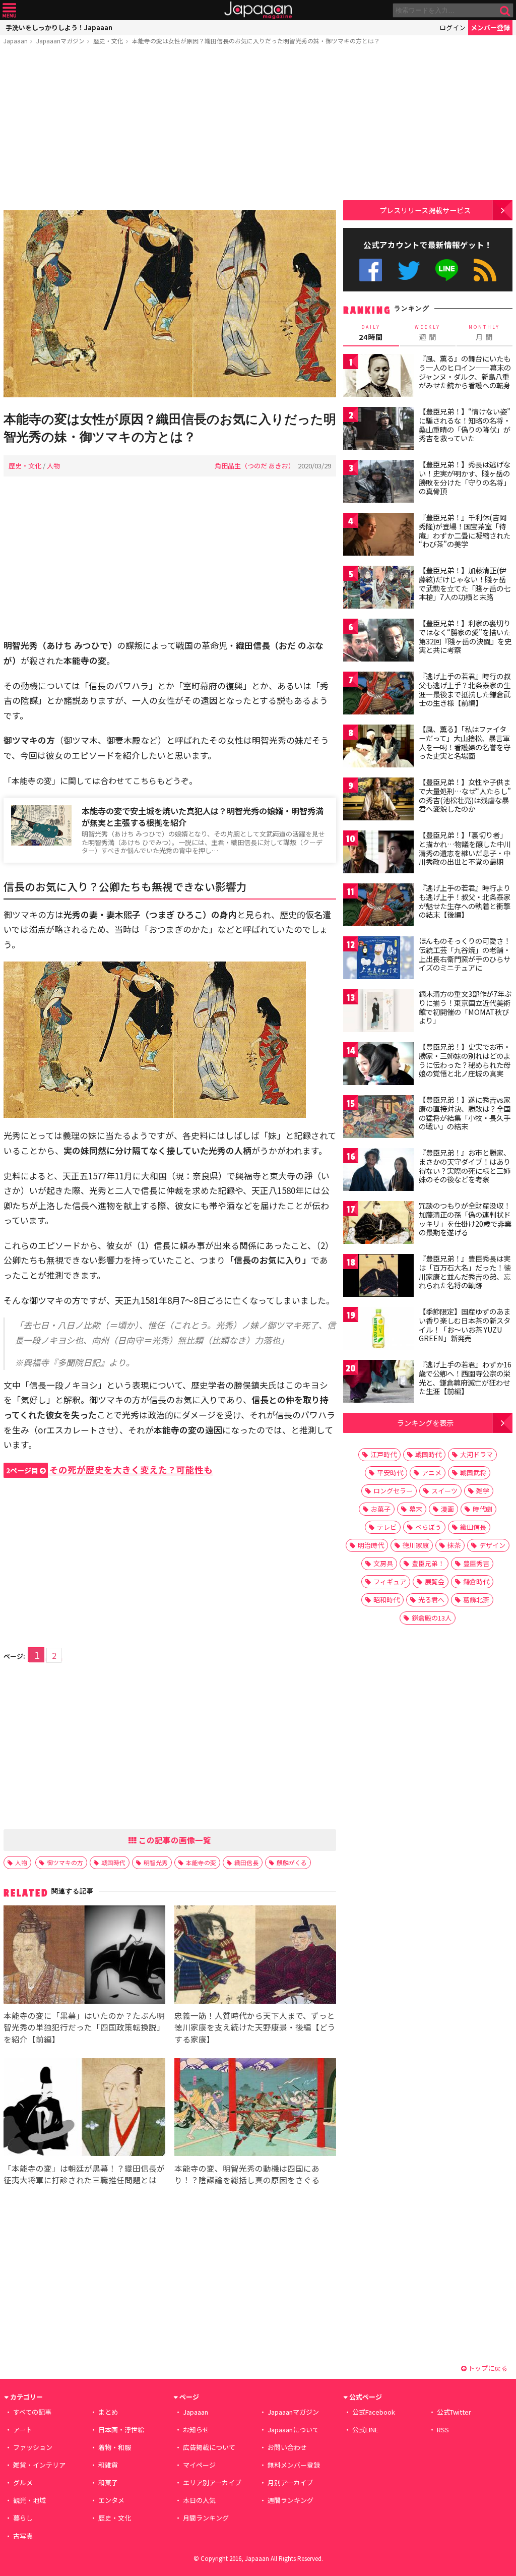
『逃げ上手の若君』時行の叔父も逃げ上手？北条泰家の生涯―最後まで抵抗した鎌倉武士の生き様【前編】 (465, 690)
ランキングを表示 (425, 1423)
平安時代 (390, 1473)
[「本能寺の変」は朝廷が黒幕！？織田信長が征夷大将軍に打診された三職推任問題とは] (84, 2109)
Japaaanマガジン (60, 41)
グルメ (23, 2482)
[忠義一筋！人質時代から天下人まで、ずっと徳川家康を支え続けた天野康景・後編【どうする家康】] (255, 1956)
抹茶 (454, 1545)
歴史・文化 (108, 41)
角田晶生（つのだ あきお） (255, 466)
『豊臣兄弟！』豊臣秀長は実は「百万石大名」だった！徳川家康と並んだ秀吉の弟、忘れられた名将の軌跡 (465, 1272)
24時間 (371, 333)
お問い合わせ (287, 2447)
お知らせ (196, 2430)
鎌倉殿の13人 (432, 1618)
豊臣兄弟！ (428, 1563)
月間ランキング (206, 2518)
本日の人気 (199, 2500)
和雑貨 (108, 2465)
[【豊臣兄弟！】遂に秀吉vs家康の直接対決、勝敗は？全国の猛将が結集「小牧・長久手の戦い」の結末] (378, 1118)
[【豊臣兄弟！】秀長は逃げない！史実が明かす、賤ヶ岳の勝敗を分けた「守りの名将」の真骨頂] (378, 483)
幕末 (416, 1509)
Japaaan (258, 10)
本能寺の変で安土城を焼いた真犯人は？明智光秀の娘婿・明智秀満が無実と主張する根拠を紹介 (203, 817)
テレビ (387, 1527)
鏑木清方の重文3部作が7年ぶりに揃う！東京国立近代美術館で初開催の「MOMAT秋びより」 (465, 1007)
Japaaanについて (293, 2430)
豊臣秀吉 (476, 1563)
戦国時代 (113, 1862)
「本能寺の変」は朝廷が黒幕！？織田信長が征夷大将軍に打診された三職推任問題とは (84, 2174)
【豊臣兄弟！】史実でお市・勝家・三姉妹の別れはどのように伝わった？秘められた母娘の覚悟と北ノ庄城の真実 (465, 1060)
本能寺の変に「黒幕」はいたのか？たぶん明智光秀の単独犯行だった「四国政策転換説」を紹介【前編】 (84, 2027)
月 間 (484, 333)
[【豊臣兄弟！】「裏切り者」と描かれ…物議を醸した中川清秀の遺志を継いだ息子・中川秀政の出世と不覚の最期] (378, 853)
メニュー (9, 10)
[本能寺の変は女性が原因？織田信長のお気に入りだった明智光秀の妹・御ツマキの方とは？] (170, 305)
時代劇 (482, 1509)
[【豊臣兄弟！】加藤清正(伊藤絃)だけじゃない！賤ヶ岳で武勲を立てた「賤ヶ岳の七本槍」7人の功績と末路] (378, 589)
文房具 (383, 1563)
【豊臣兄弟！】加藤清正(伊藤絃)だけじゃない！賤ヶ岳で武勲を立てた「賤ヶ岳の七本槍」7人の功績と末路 (465, 584)
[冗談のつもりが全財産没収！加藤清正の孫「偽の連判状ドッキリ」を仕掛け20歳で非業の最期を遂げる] (378, 1224)
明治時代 (371, 1545)
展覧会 (435, 1581)
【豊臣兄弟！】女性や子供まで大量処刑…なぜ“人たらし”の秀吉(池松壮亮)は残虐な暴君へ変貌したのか (465, 795)
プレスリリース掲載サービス (425, 210)
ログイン (453, 27)
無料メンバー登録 (294, 2465)
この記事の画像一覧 (174, 1840)
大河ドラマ (476, 1454)
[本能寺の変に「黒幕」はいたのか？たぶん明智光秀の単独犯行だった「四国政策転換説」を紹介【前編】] (84, 1956)
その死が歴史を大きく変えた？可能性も (109, 1470)
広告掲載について (209, 2447)
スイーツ (444, 1491)
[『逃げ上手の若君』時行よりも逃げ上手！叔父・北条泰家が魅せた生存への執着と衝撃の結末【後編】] (378, 906)
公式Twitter (409, 270)
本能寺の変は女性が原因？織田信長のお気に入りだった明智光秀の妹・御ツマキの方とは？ (256, 41)
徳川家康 (416, 1545)
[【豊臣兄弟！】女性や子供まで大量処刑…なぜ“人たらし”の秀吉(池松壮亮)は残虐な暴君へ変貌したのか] (378, 800)
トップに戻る (487, 2368)
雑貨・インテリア (39, 2465)
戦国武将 (473, 1473)
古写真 (23, 2536)
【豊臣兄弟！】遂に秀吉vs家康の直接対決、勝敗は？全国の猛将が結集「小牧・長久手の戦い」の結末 (465, 1113)
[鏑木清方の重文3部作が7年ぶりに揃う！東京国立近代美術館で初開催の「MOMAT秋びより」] (378, 1012)
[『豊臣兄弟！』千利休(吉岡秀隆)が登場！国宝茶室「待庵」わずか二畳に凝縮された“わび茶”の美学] (378, 536)
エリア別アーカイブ (212, 2482)
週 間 (428, 333)
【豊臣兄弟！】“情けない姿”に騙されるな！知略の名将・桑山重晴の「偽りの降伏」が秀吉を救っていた (465, 425)
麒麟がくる (292, 1862)
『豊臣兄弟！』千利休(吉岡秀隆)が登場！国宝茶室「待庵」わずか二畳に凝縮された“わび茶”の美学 (465, 531)
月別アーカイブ (290, 2482)
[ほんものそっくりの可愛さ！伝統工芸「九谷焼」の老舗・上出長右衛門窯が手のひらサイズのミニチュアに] (378, 959)
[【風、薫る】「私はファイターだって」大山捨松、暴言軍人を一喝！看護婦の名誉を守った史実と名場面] (378, 747)
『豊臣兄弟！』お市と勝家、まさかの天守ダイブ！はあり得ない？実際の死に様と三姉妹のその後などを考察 (465, 1166)
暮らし (23, 2518)
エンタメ (111, 2500)
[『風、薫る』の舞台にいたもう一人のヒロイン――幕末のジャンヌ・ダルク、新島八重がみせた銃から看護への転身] (378, 377)
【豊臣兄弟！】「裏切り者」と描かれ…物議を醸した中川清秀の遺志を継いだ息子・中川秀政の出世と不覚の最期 (465, 848)
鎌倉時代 (476, 1581)
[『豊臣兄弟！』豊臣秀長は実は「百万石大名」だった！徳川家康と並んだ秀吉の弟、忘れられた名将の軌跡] (378, 1277)
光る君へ (431, 1600)
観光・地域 (29, 2500)
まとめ (108, 2412)
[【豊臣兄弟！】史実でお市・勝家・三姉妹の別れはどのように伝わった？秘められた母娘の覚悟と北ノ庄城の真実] (378, 1065)
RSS (485, 270)
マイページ (199, 2465)
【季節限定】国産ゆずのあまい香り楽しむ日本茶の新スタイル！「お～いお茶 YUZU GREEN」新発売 (465, 1325)
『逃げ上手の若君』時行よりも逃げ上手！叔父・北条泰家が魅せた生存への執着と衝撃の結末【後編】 (465, 901)
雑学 (483, 1491)
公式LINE (447, 270)
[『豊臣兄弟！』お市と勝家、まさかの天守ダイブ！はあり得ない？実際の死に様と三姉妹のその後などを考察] (378, 1171)
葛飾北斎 (476, 1600)
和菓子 (108, 2482)
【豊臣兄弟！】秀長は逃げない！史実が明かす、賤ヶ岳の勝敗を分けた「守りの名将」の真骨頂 (465, 478)
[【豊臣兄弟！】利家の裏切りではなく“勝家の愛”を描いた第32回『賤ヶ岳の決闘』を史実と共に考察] (378, 642)
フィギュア (390, 1581)
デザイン (492, 1545)
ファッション (33, 2447)
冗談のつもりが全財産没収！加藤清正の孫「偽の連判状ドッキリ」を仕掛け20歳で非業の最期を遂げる (465, 1219)
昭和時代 (386, 1600)
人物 (53, 466)
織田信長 (246, 1862)
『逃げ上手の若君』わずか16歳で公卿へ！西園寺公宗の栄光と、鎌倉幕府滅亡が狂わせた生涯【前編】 (465, 1378)
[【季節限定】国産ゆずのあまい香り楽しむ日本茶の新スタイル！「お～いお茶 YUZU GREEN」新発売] (378, 1330)
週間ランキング (291, 2500)
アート (23, 2430)
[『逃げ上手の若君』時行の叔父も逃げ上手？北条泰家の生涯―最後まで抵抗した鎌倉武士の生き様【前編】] (378, 695)
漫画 (447, 1509)
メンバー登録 (490, 27)
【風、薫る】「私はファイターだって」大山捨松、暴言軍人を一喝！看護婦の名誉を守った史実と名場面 (465, 742)
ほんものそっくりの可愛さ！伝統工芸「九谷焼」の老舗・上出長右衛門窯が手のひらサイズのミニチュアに (465, 954)
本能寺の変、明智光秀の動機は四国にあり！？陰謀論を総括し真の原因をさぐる (247, 2174)
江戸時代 (383, 1454)
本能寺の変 (201, 1862)
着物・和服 (115, 2447)
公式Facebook (371, 270)
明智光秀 (156, 1862)
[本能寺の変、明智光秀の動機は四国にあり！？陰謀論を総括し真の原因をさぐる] (255, 2109)
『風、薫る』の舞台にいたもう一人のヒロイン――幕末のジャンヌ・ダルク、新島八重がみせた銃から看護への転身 (465, 372)
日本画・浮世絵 (121, 2430)
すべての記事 (32, 2412)
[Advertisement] (170, 130)
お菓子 (381, 1509)
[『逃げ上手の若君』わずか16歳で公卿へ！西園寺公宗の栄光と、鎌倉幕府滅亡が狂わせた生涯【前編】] (378, 1383)
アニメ (432, 1473)
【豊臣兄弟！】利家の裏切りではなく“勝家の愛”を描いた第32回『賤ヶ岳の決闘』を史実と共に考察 (465, 637)
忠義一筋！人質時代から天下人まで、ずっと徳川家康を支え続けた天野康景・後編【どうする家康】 (255, 2027)
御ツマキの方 (65, 1862)
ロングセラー (393, 1491)
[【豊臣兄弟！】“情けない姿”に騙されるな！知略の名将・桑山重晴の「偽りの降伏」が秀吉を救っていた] (378, 430)
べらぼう (428, 1527)
